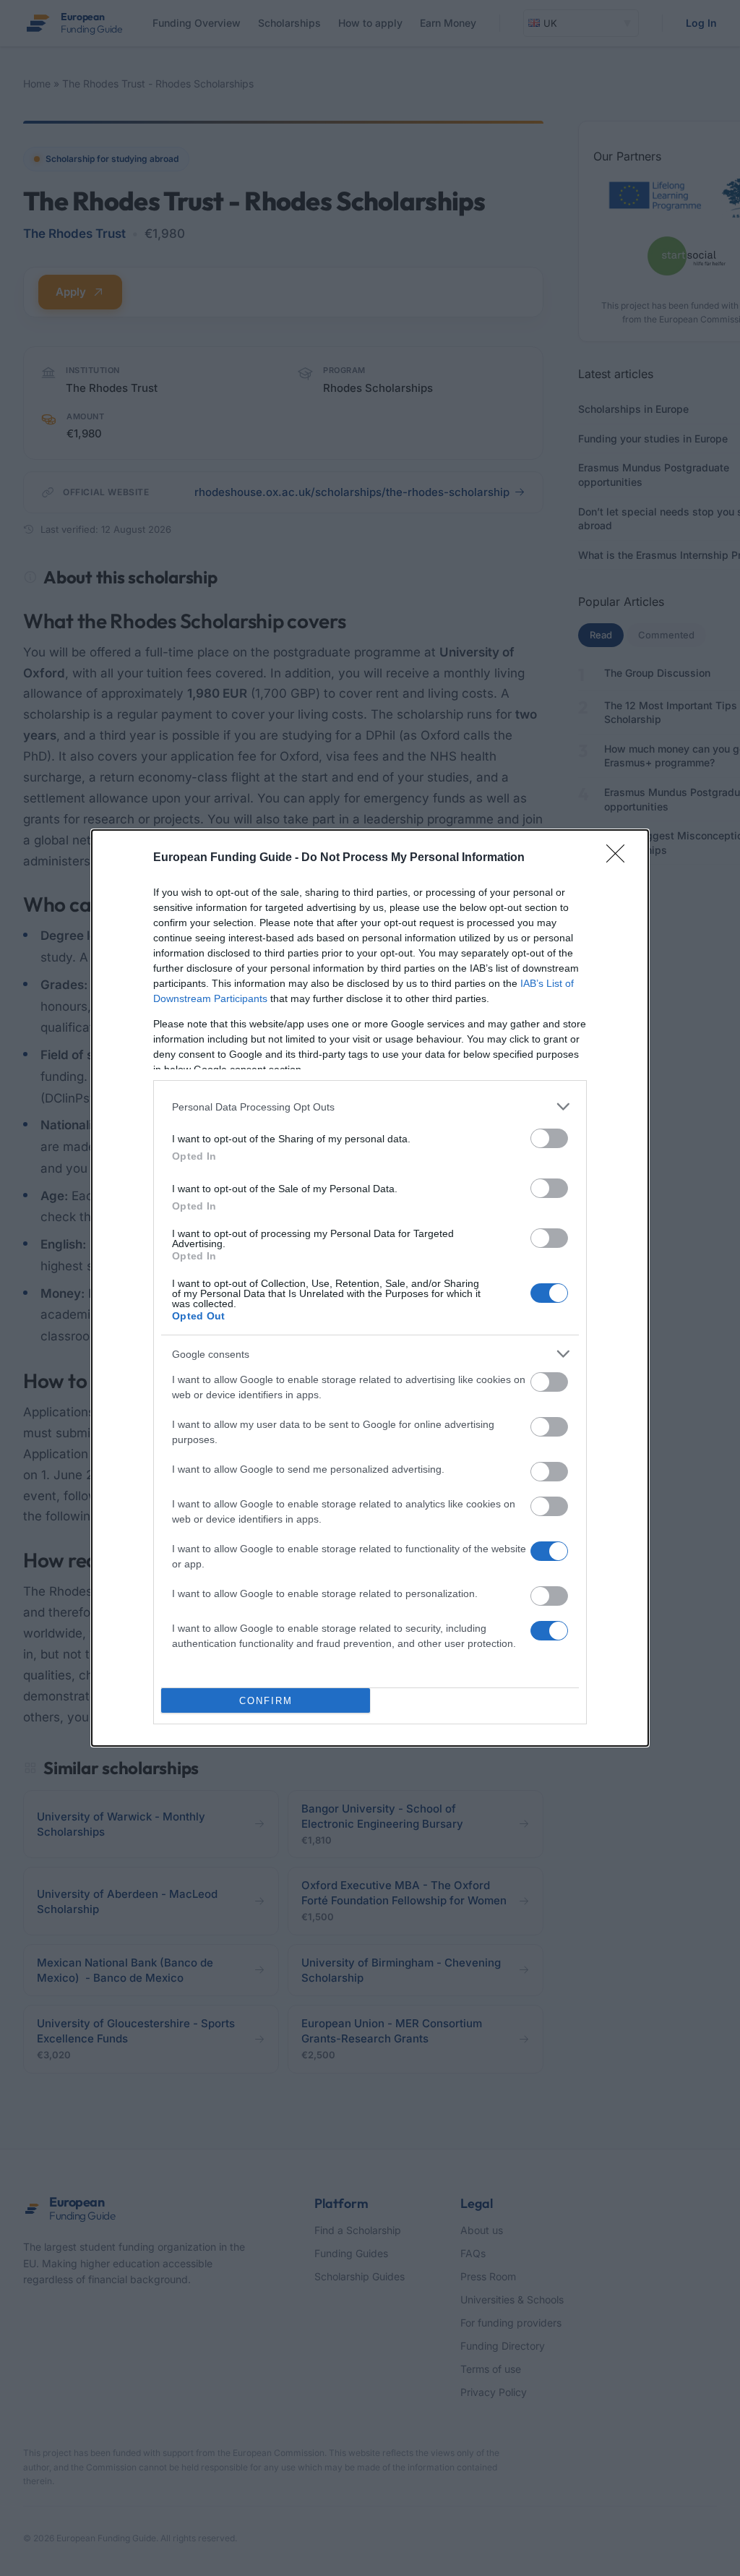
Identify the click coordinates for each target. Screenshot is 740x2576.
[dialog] (370, 1288)
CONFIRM (266, 1701)
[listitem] (370, 1107)
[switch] (549, 1138)
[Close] (620, 858)
